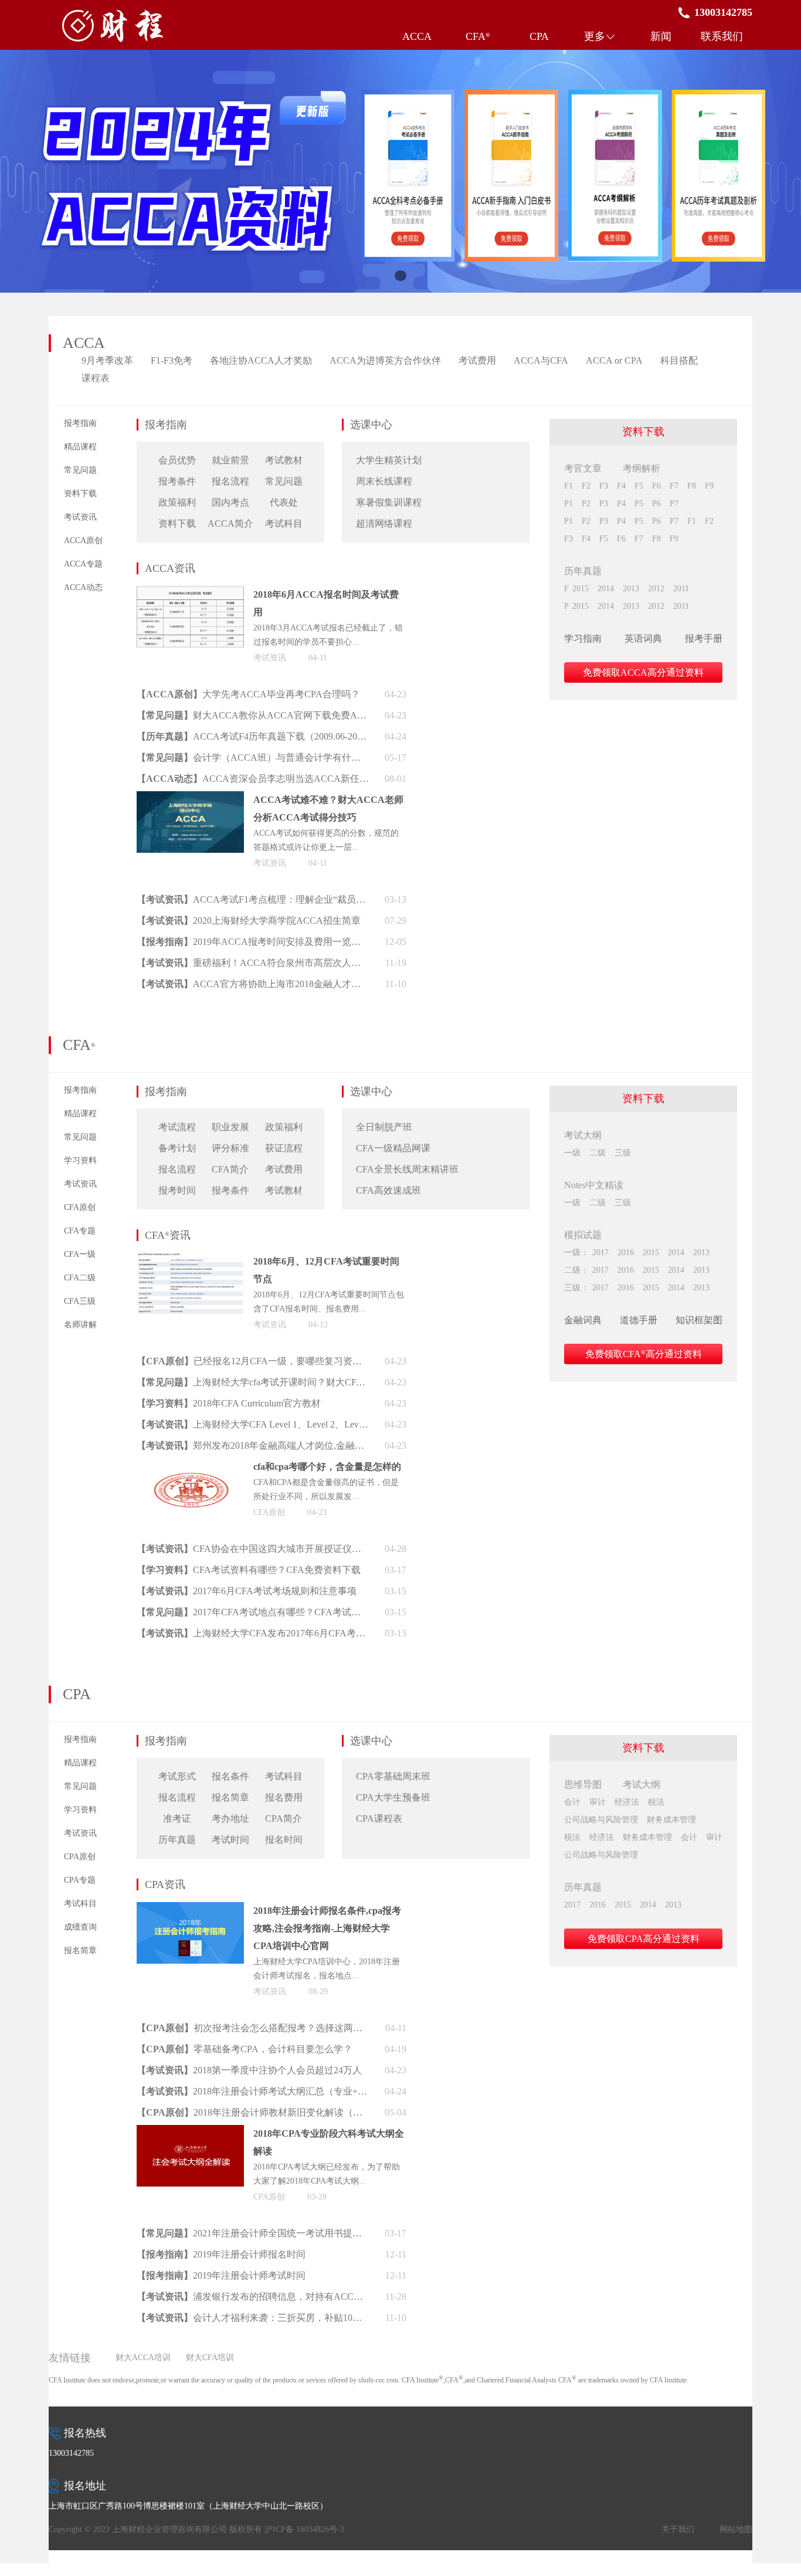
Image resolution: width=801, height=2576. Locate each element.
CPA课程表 (379, 1819)
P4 (621, 504)
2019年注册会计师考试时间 (249, 2275)
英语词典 (643, 638)
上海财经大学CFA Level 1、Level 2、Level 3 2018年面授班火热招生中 (281, 1424)
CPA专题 (80, 1880)
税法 (656, 1802)
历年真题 (177, 1840)
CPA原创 (80, 1857)
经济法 (627, 1802)
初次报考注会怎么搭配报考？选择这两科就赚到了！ (281, 2028)
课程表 (96, 378)
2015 (581, 589)
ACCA (417, 36)
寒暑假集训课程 (389, 502)
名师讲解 (80, 1325)
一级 (572, 1153)
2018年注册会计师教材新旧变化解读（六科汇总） (281, 2112)
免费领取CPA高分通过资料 (644, 1939)
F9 (709, 486)
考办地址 (230, 1819)
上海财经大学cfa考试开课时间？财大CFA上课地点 (281, 1382)
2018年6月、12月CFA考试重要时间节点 (326, 1270)
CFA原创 (80, 1207)
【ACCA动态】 (169, 779)
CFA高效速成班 (388, 1190)
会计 (572, 1802)
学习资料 (80, 1160)
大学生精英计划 (389, 460)
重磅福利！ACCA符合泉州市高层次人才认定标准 (281, 963)
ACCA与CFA (541, 360)
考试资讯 (80, 517)
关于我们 (678, 2529)
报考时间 (177, 1190)
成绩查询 (80, 1927)
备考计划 (177, 1148)
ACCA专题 (83, 564)
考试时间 (230, 1840)
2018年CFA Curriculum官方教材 (257, 1403)
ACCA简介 (230, 523)
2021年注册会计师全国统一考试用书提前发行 (281, 2233)
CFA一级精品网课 (393, 1148)
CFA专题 (80, 1231)
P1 (568, 504)
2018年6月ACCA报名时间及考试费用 (326, 603)
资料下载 (80, 494)
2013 (631, 589)
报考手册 (704, 638)
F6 (656, 486)
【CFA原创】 (165, 1361)
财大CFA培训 (210, 2358)
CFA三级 (80, 1301)
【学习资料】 (165, 1403)
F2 (586, 486)
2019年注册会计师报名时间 (249, 2254)
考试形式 (177, 1776)
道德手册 (639, 1320)
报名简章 (80, 1950)
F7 (674, 486)
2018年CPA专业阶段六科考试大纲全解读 (329, 2142)
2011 (681, 589)
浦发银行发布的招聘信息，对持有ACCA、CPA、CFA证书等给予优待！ (281, 2297)
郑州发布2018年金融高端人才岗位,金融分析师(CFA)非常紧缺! (281, 1445)
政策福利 (177, 502)
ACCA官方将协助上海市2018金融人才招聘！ (281, 984)
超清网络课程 (384, 523)
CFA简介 (230, 1169)
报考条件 (177, 481)
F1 (568, 486)
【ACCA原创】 (169, 694)
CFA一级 (80, 1254)
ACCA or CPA (614, 360)
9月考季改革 (107, 360)
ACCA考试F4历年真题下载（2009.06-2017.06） (281, 736)
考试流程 (177, 1127)
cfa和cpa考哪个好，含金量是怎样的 (327, 1467)
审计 (598, 1802)
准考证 (177, 1819)
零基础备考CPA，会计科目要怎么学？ (273, 2049)
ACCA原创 (83, 540)
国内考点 (230, 502)
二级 (598, 1153)
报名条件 (230, 1776)
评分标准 (230, 1148)
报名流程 (230, 481)
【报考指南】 (165, 942)
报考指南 (80, 423)
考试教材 (284, 460)
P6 (656, 504)
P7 (674, 504)
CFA (478, 36)
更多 (595, 36)
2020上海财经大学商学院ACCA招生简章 (277, 921)
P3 (604, 504)
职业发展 (230, 1127)
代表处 (284, 502)
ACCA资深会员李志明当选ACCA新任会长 (290, 779)
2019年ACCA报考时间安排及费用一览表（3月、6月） (281, 942)
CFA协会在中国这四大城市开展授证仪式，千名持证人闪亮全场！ (281, 1549)
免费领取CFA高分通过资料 (644, 1354)
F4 (621, 486)
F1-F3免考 (172, 360)
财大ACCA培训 (143, 2358)
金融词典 (583, 1320)
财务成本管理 (671, 1820)
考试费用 (477, 360)
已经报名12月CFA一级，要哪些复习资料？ (281, 1361)
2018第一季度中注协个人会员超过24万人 (277, 2070)
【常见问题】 (165, 715)
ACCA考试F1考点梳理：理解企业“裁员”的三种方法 (281, 899)
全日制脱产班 (384, 1127)
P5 (639, 504)
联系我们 (722, 36)
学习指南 (583, 638)
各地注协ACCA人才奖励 (261, 360)
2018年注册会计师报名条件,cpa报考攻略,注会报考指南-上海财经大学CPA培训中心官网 (327, 1928)
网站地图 (736, 2529)
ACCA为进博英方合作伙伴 (385, 360)
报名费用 (284, 1797)
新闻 (661, 36)
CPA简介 (284, 1819)
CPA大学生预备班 (393, 1797)
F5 (639, 486)
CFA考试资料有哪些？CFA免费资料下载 (277, 1570)
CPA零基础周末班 (393, 1776)
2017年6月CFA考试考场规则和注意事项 (275, 1591)
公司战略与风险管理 (601, 1820)
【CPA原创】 (165, 2028)
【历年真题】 (165, 736)
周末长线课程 (384, 481)
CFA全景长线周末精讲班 (407, 1169)
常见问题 (80, 470)
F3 (604, 486)
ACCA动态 (83, 587)
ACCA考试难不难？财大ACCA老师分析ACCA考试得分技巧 (328, 809)
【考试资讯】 (165, 899)
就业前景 (230, 460)
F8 (692, 486)
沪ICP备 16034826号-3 (304, 2529)
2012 (656, 589)
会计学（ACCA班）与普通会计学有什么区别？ (281, 757)
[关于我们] (400, 171)
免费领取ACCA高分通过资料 (643, 672)
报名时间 (284, 1840)
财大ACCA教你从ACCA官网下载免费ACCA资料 (281, 715)
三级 (623, 1153)
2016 (626, 1253)
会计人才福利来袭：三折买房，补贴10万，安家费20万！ (281, 2318)
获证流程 (284, 1148)
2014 (606, 589)
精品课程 (80, 447)
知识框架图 (699, 1320)
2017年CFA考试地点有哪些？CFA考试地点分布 (281, 1612)
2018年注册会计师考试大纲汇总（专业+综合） (281, 2091)
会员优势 (177, 460)
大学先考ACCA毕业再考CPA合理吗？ (281, 694)
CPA (539, 36)
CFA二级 (80, 1278)
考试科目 (284, 523)
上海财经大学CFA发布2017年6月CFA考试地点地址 (281, 1633)
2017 (600, 1253)
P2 (586, 504)
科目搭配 (679, 360)
